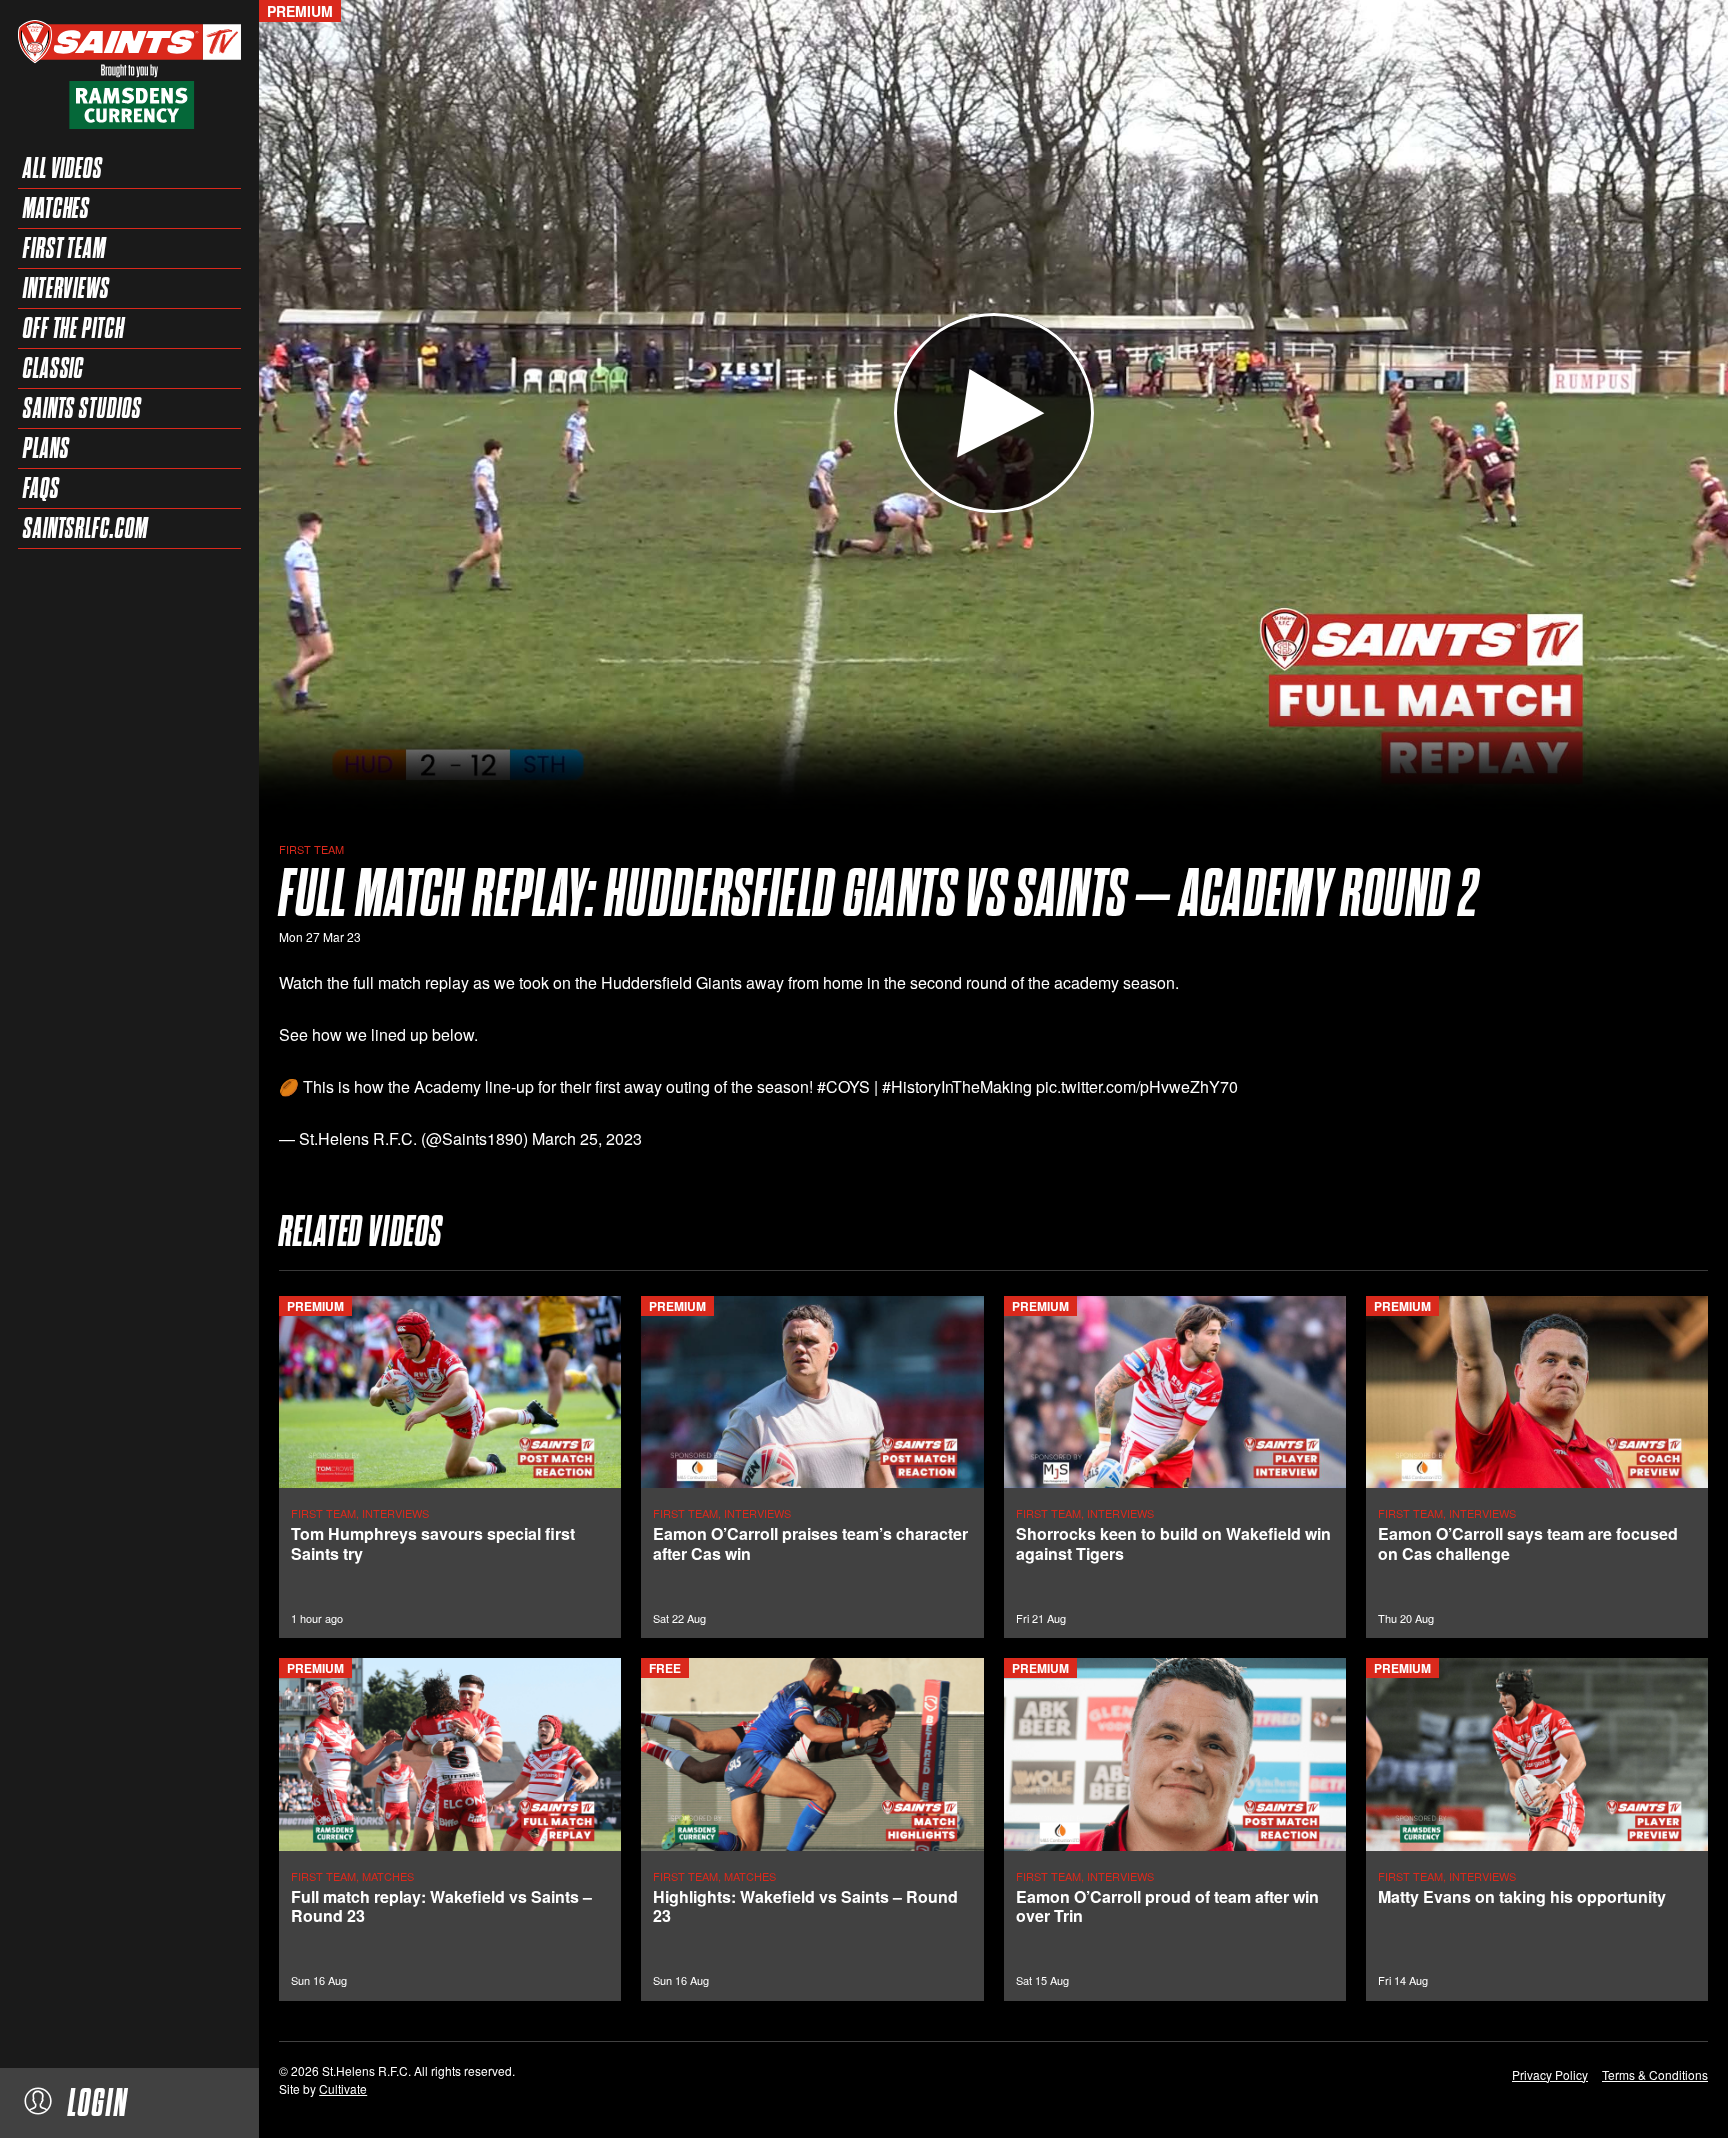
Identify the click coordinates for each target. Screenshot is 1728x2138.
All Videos (63, 168)
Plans (46, 448)
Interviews (66, 288)
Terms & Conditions (1655, 2074)
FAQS (41, 488)
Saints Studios (82, 408)
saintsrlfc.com (85, 528)
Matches (56, 208)
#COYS (843, 1086)
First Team (64, 248)
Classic (53, 368)
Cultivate (343, 2088)
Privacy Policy (1550, 2074)
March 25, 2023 (587, 1138)
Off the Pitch (74, 328)
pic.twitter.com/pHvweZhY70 (1137, 1086)
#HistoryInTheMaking (957, 1086)
